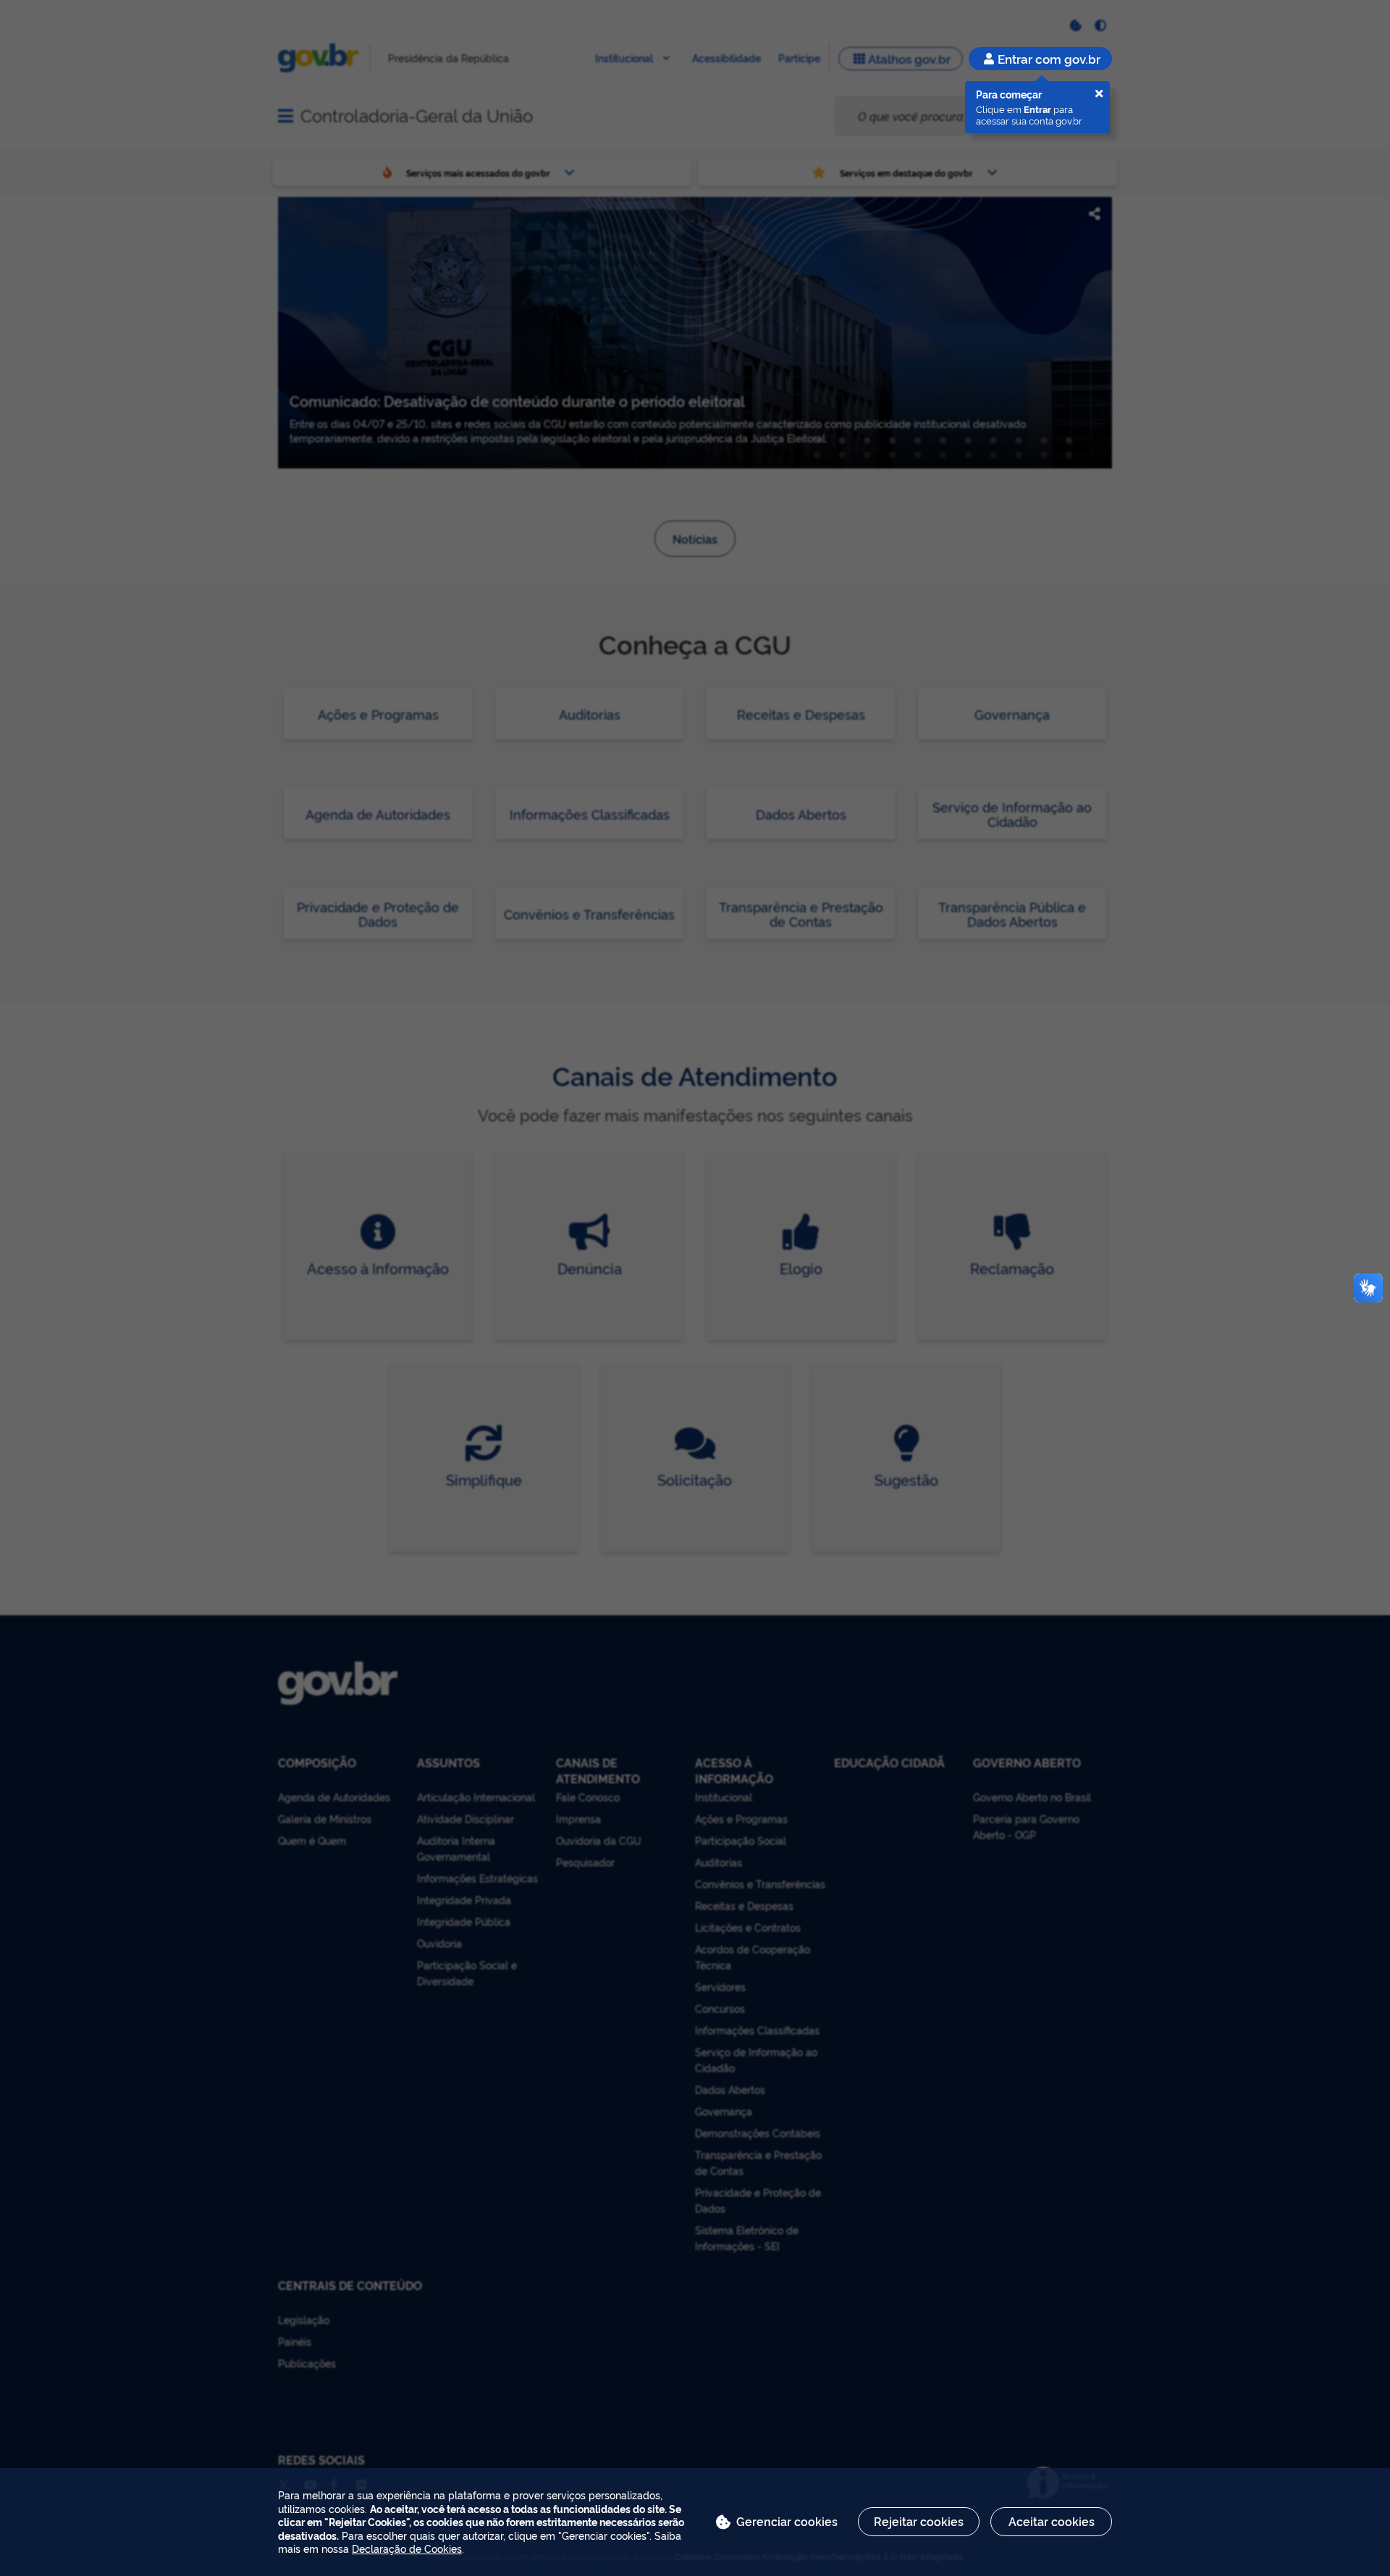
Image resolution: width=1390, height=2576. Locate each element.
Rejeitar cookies (919, 2521)
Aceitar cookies (1052, 2521)
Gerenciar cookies (787, 2521)
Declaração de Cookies (407, 2548)
